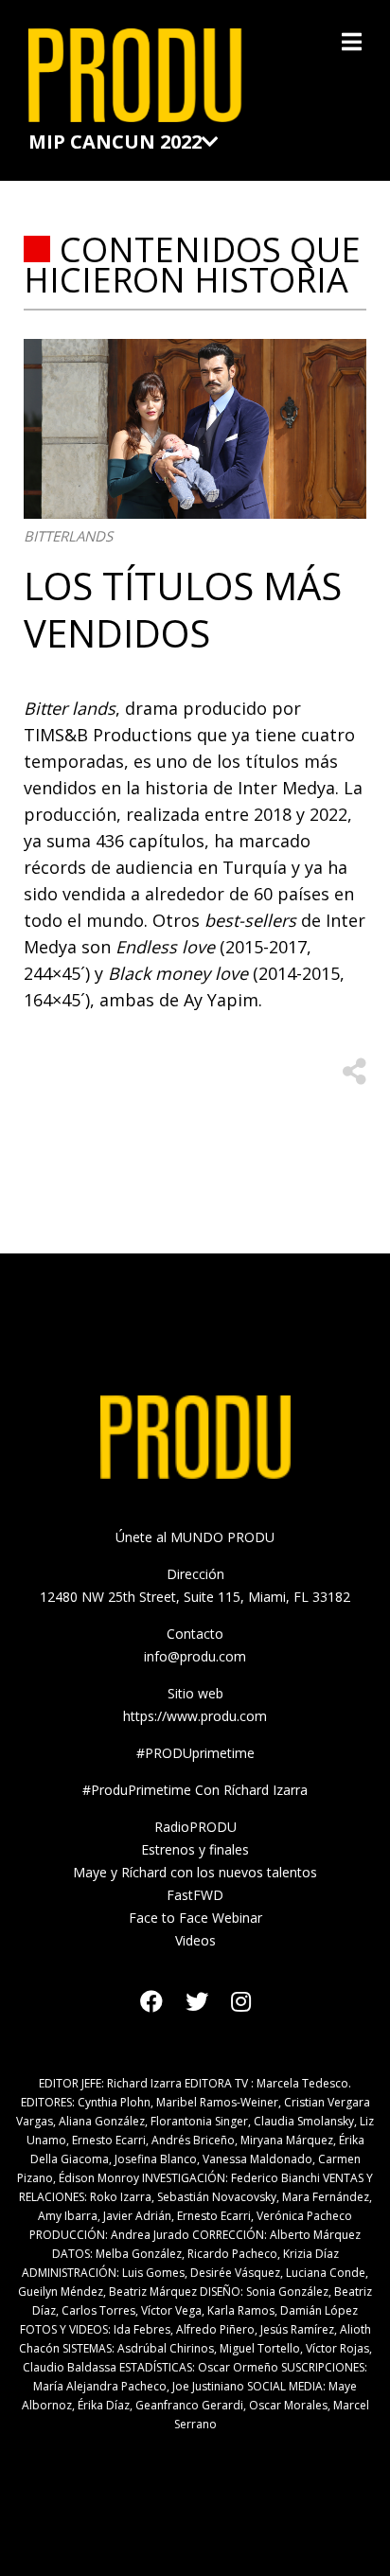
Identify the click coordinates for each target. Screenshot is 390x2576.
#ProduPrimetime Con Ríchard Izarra (195, 1790)
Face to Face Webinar (195, 1918)
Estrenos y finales (195, 1849)
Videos (195, 1940)
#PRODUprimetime (195, 1753)
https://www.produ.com (195, 1716)
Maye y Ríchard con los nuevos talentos (195, 1872)
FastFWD (195, 1895)
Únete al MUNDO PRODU (195, 1537)
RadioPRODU (195, 1827)
